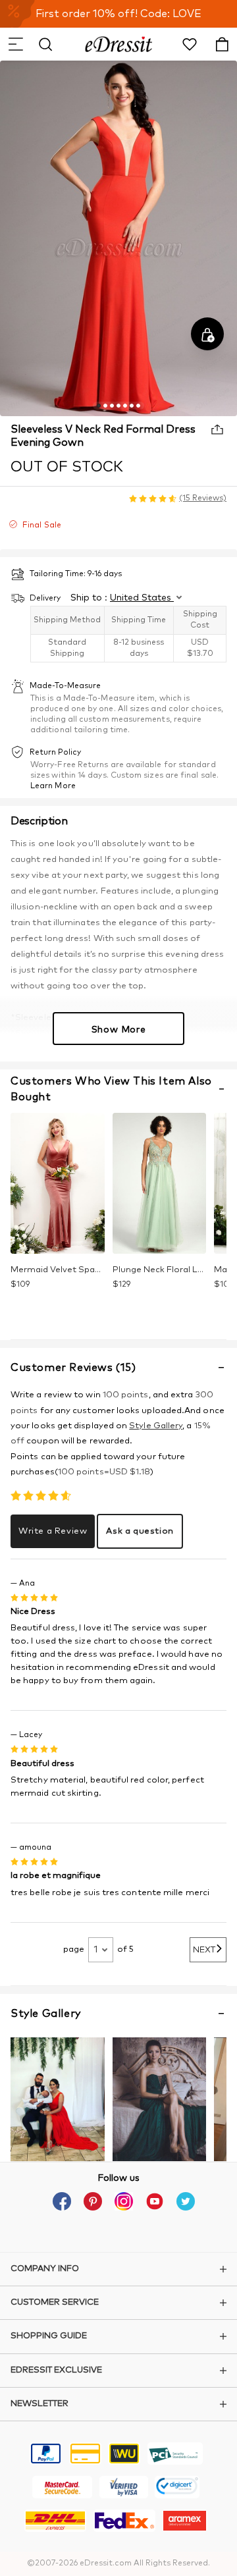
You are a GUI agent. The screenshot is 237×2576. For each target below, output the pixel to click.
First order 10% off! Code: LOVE (118, 14)
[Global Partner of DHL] (55, 2523)
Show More (118, 1030)
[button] (15, 44)
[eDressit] (119, 44)
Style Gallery (156, 1426)
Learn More (53, 786)
